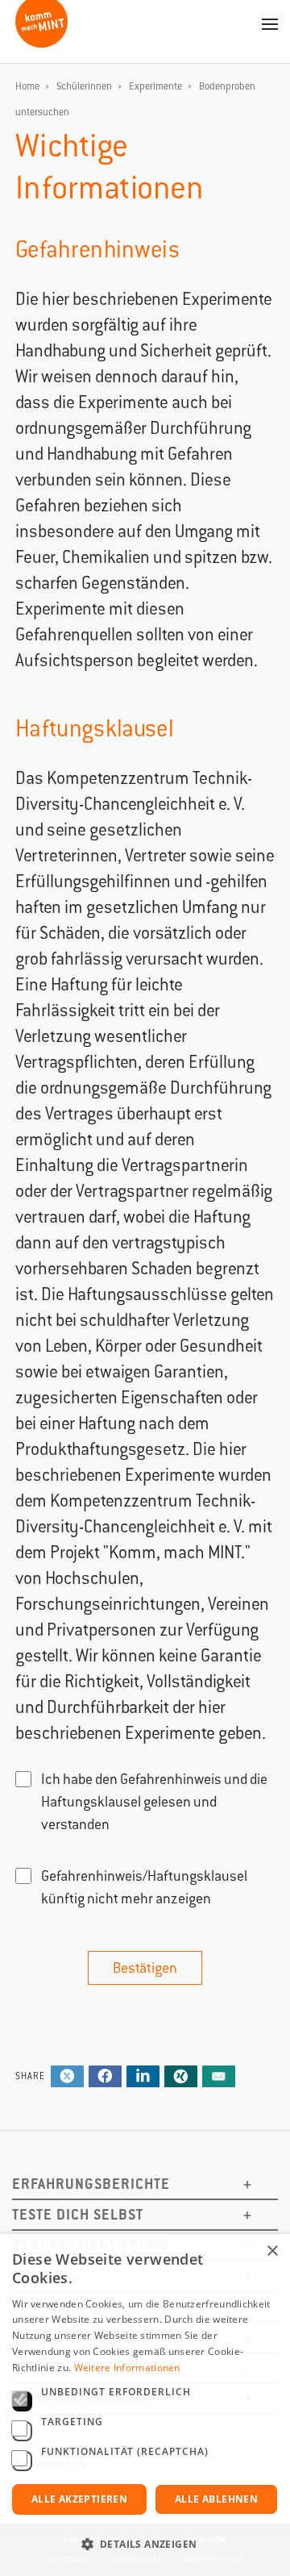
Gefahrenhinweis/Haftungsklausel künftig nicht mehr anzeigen (144, 1887)
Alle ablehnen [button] (216, 2499)
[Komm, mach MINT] (41, 42)
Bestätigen (145, 1968)
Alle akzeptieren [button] (79, 2499)
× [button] (272, 2251)
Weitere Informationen (127, 2368)
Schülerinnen (84, 86)
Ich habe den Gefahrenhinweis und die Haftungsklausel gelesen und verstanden (154, 1802)
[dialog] (145, 2405)
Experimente (155, 86)
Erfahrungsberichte (91, 2184)
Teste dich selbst (78, 2214)
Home (27, 86)
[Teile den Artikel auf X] (67, 2078)
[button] (145, 2545)
